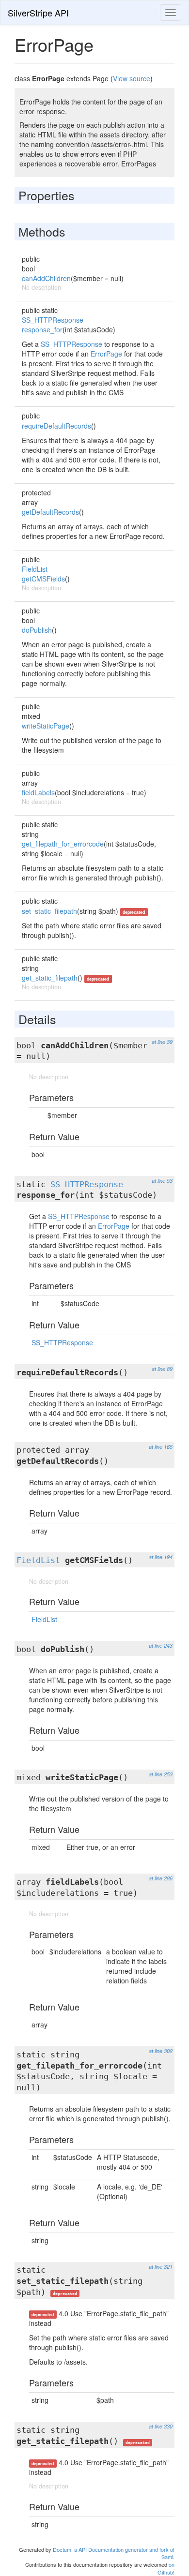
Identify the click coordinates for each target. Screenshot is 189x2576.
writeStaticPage (46, 726)
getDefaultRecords (50, 512)
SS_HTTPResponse (53, 320)
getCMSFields (43, 579)
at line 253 (161, 1774)
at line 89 (162, 1369)
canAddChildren (46, 278)
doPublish (37, 630)
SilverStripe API (38, 13)
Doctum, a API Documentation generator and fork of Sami (114, 2553)
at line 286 (161, 1878)
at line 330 (161, 2426)
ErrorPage (106, 354)
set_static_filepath (49, 911)
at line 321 (161, 2267)
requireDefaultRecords (56, 426)
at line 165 (161, 1447)
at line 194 (161, 1557)
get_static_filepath (50, 978)
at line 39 (162, 1042)
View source (132, 78)
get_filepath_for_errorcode (63, 844)
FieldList (35, 569)
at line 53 (162, 1181)
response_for (42, 329)
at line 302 (161, 2051)
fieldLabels (38, 792)
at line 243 (161, 1645)
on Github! (166, 2568)
